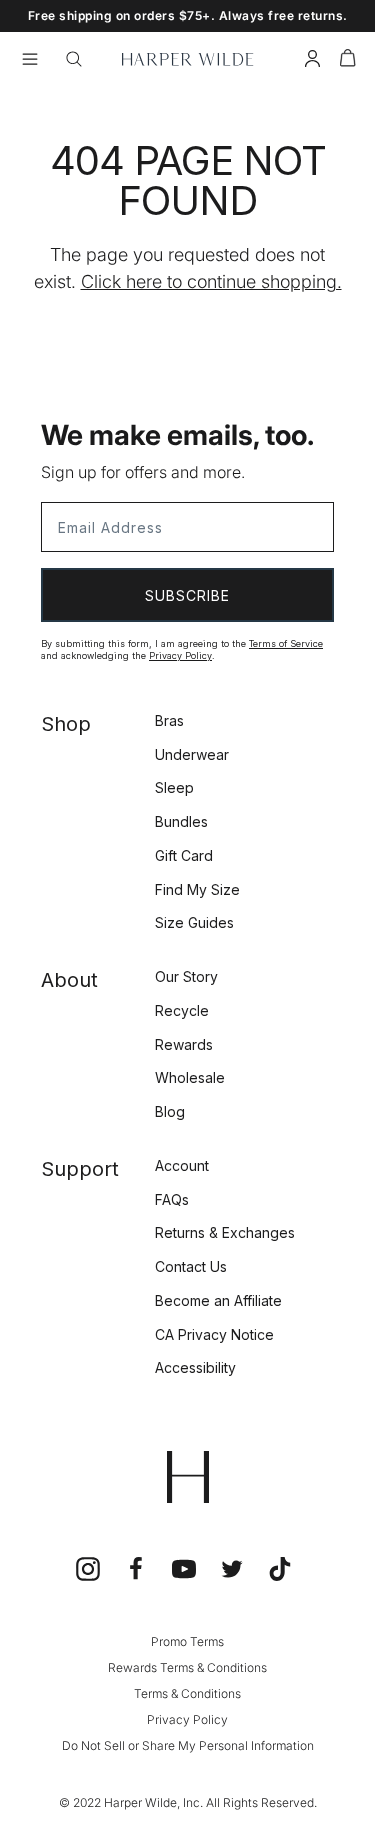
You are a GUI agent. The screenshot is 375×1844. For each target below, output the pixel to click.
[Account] (312, 61)
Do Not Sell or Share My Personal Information (188, 1745)
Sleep (174, 787)
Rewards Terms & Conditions (187, 1667)
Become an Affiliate (218, 1300)
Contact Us (191, 1266)
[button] (348, 61)
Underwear (192, 754)
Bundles (181, 821)
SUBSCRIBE (187, 595)
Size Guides (194, 922)
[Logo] (187, 59)
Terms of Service (286, 643)
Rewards (184, 1044)
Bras (169, 720)
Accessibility (195, 1367)
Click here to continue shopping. (211, 281)
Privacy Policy (180, 655)
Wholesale (190, 1077)
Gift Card (184, 855)
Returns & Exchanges (225, 1232)
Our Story (186, 976)
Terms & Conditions (187, 1693)
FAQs (172, 1199)
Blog (170, 1111)
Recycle (182, 1010)
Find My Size (197, 889)
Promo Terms (187, 1641)
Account (182, 1165)
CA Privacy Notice (214, 1334)
